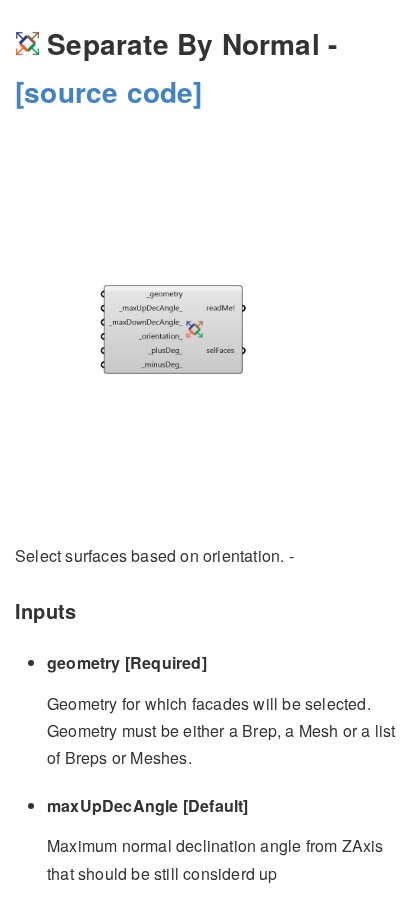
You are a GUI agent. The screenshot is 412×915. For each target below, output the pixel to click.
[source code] (109, 91)
